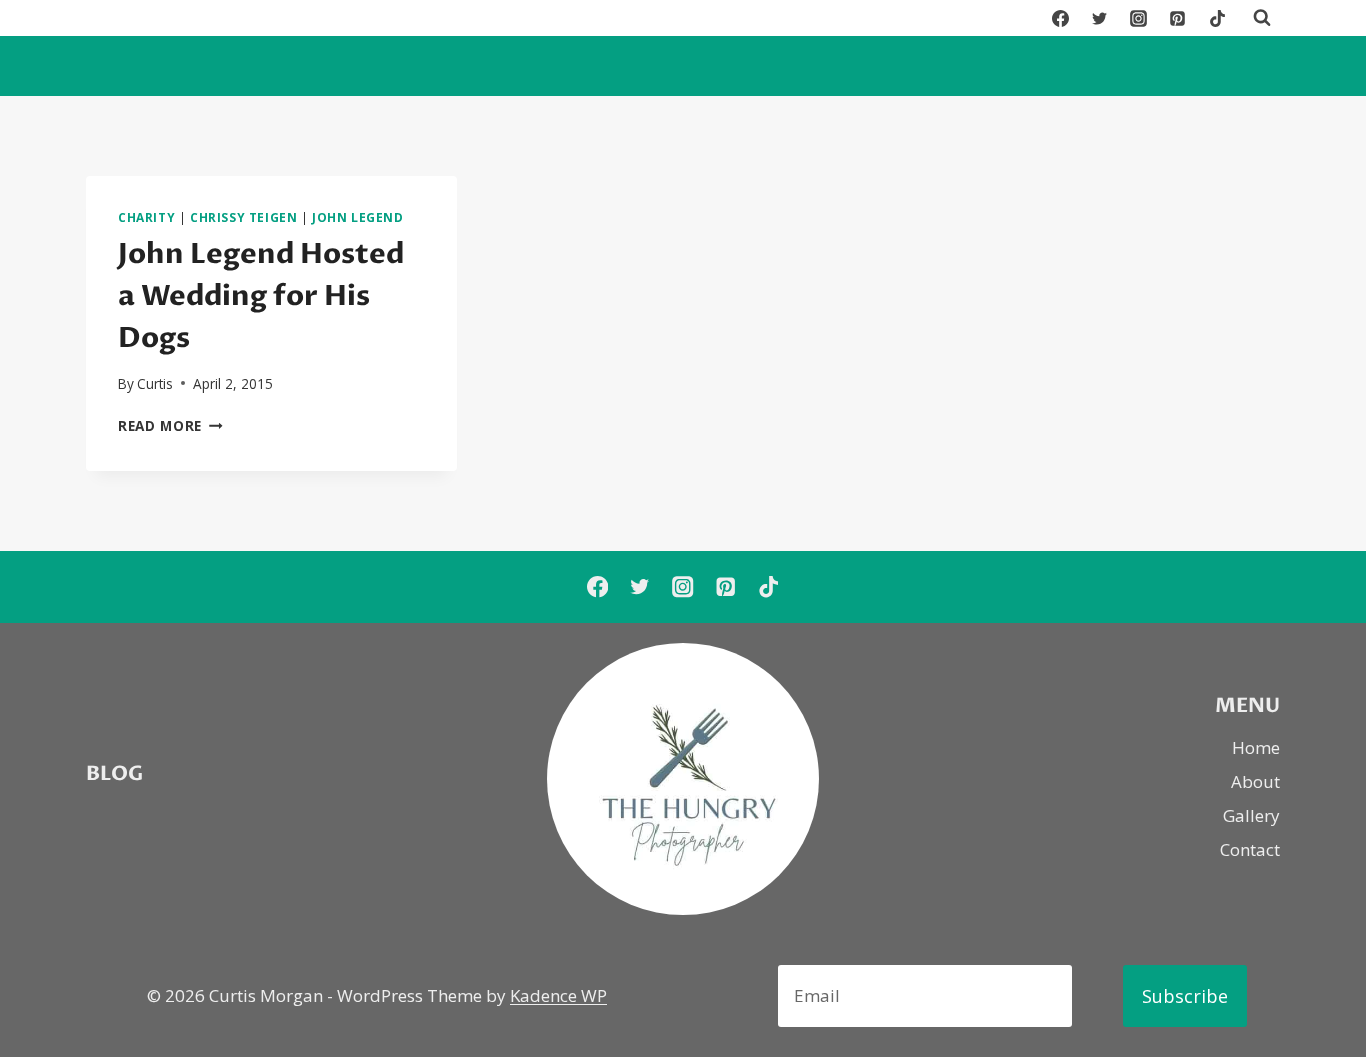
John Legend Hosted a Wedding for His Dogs (261, 296)
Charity (146, 217)
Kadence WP (558, 995)
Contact (1250, 849)
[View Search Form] (1262, 18)
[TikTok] (1217, 18)
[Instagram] (1139, 18)
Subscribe (1185, 996)
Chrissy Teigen (243, 217)
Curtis (155, 383)
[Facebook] (1061, 18)
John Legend (358, 217)
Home (1256, 747)
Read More (170, 425)
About (1255, 781)
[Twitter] (1100, 18)
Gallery (1251, 815)
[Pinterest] (1178, 18)
